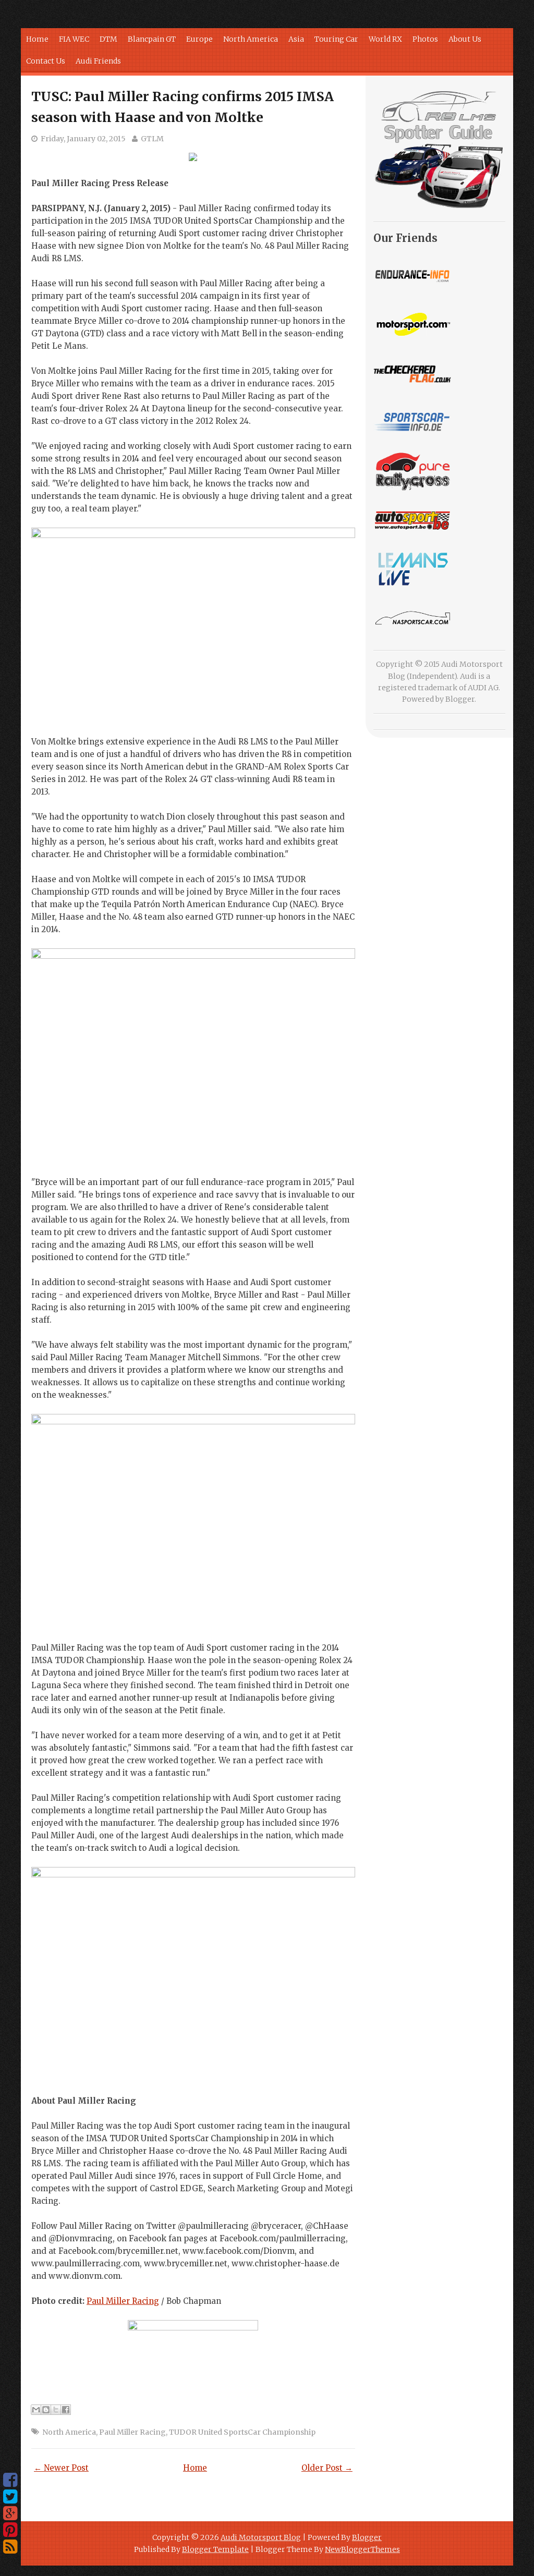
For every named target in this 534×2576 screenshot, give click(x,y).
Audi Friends (98, 61)
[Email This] (36, 2410)
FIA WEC (74, 39)
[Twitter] (10, 2497)
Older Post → (327, 2468)
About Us (465, 39)
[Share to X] (56, 2410)
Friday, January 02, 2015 (83, 139)
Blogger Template (215, 2549)
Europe (199, 39)
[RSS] (10, 2547)
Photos (425, 39)
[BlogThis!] (46, 2410)
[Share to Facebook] (66, 2410)
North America (251, 39)
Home (37, 39)
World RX (385, 39)
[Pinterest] (10, 2530)
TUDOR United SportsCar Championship (242, 2432)
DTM (108, 39)
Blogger (460, 699)
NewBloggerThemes (362, 2549)
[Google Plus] (10, 2513)
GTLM (152, 139)
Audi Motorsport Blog (261, 2537)
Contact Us (46, 61)
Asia (296, 39)
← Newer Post (61, 2468)
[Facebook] (10, 2480)
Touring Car (336, 39)
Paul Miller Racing (123, 2301)
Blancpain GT (152, 39)
